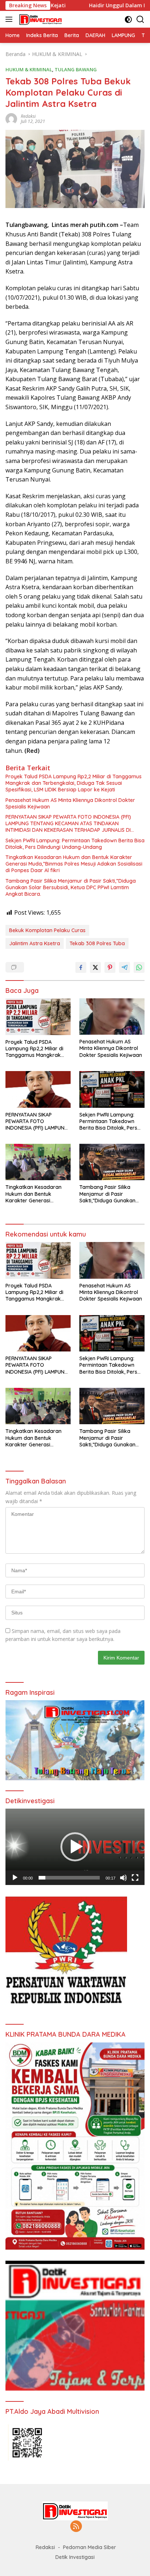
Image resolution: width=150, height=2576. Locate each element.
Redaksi (28, 116)
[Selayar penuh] (135, 1878)
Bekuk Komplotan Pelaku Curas (47, 930)
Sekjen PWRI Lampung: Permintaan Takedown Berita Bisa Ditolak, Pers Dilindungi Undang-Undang (75, 844)
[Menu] (10, 19)
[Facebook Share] (81, 967)
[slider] (69, 1878)
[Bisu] (123, 1878)
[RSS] (76, 2527)
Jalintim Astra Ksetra (35, 943)
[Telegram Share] (125, 967)
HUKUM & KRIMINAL (29, 69)
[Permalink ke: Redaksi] (11, 118)
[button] (75, 1847)
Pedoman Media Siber (90, 2547)
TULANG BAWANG (76, 69)
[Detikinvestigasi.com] (40, 19)
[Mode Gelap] (128, 19)
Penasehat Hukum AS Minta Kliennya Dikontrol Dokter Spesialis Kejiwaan (70, 803)
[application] (75, 1847)
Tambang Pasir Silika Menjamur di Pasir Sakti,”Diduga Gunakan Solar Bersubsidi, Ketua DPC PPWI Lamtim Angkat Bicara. (71, 887)
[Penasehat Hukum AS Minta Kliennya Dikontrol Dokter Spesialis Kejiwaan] (112, 1017)
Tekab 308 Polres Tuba (97, 943)
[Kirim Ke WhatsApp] (139, 967)
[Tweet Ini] (95, 967)
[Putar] (15, 1878)
